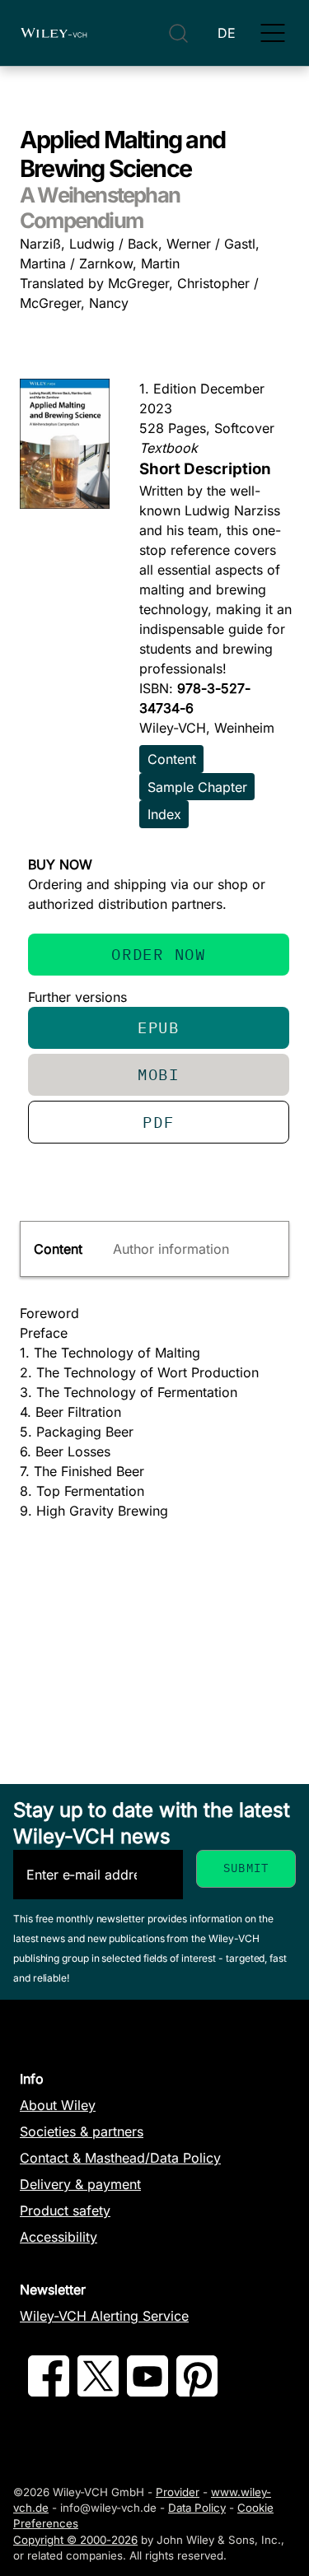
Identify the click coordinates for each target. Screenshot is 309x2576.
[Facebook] (49, 2392)
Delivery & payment (80, 2184)
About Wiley (58, 2105)
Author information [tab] (171, 1249)
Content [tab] (58, 1249)
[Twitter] (98, 2392)
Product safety (65, 2210)
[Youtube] (147, 2392)
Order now (158, 954)
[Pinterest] (197, 2392)
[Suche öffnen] (178, 33)
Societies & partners (82, 2131)
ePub (159, 1027)
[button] (273, 33)
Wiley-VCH (54, 33)
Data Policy (197, 2508)
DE (227, 33)
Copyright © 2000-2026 (75, 2540)
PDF (158, 1122)
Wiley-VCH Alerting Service (104, 2316)
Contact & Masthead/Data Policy (120, 2158)
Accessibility (59, 2237)
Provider (178, 2492)
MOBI (159, 1074)
